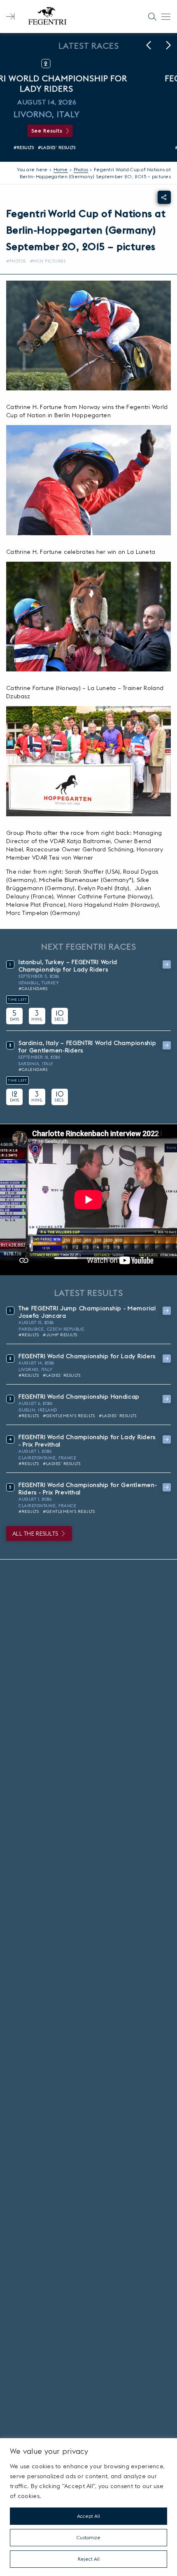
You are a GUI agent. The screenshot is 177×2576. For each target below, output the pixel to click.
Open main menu (166, 17)
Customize (88, 2537)
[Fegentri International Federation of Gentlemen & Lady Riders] (47, 17)
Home (61, 169)
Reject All (89, 2559)
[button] (149, 45)
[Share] (164, 197)
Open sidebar (10, 17)
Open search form (152, 17)
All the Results (35, 1534)
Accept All (88, 2516)
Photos (81, 169)
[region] (88, 2507)
